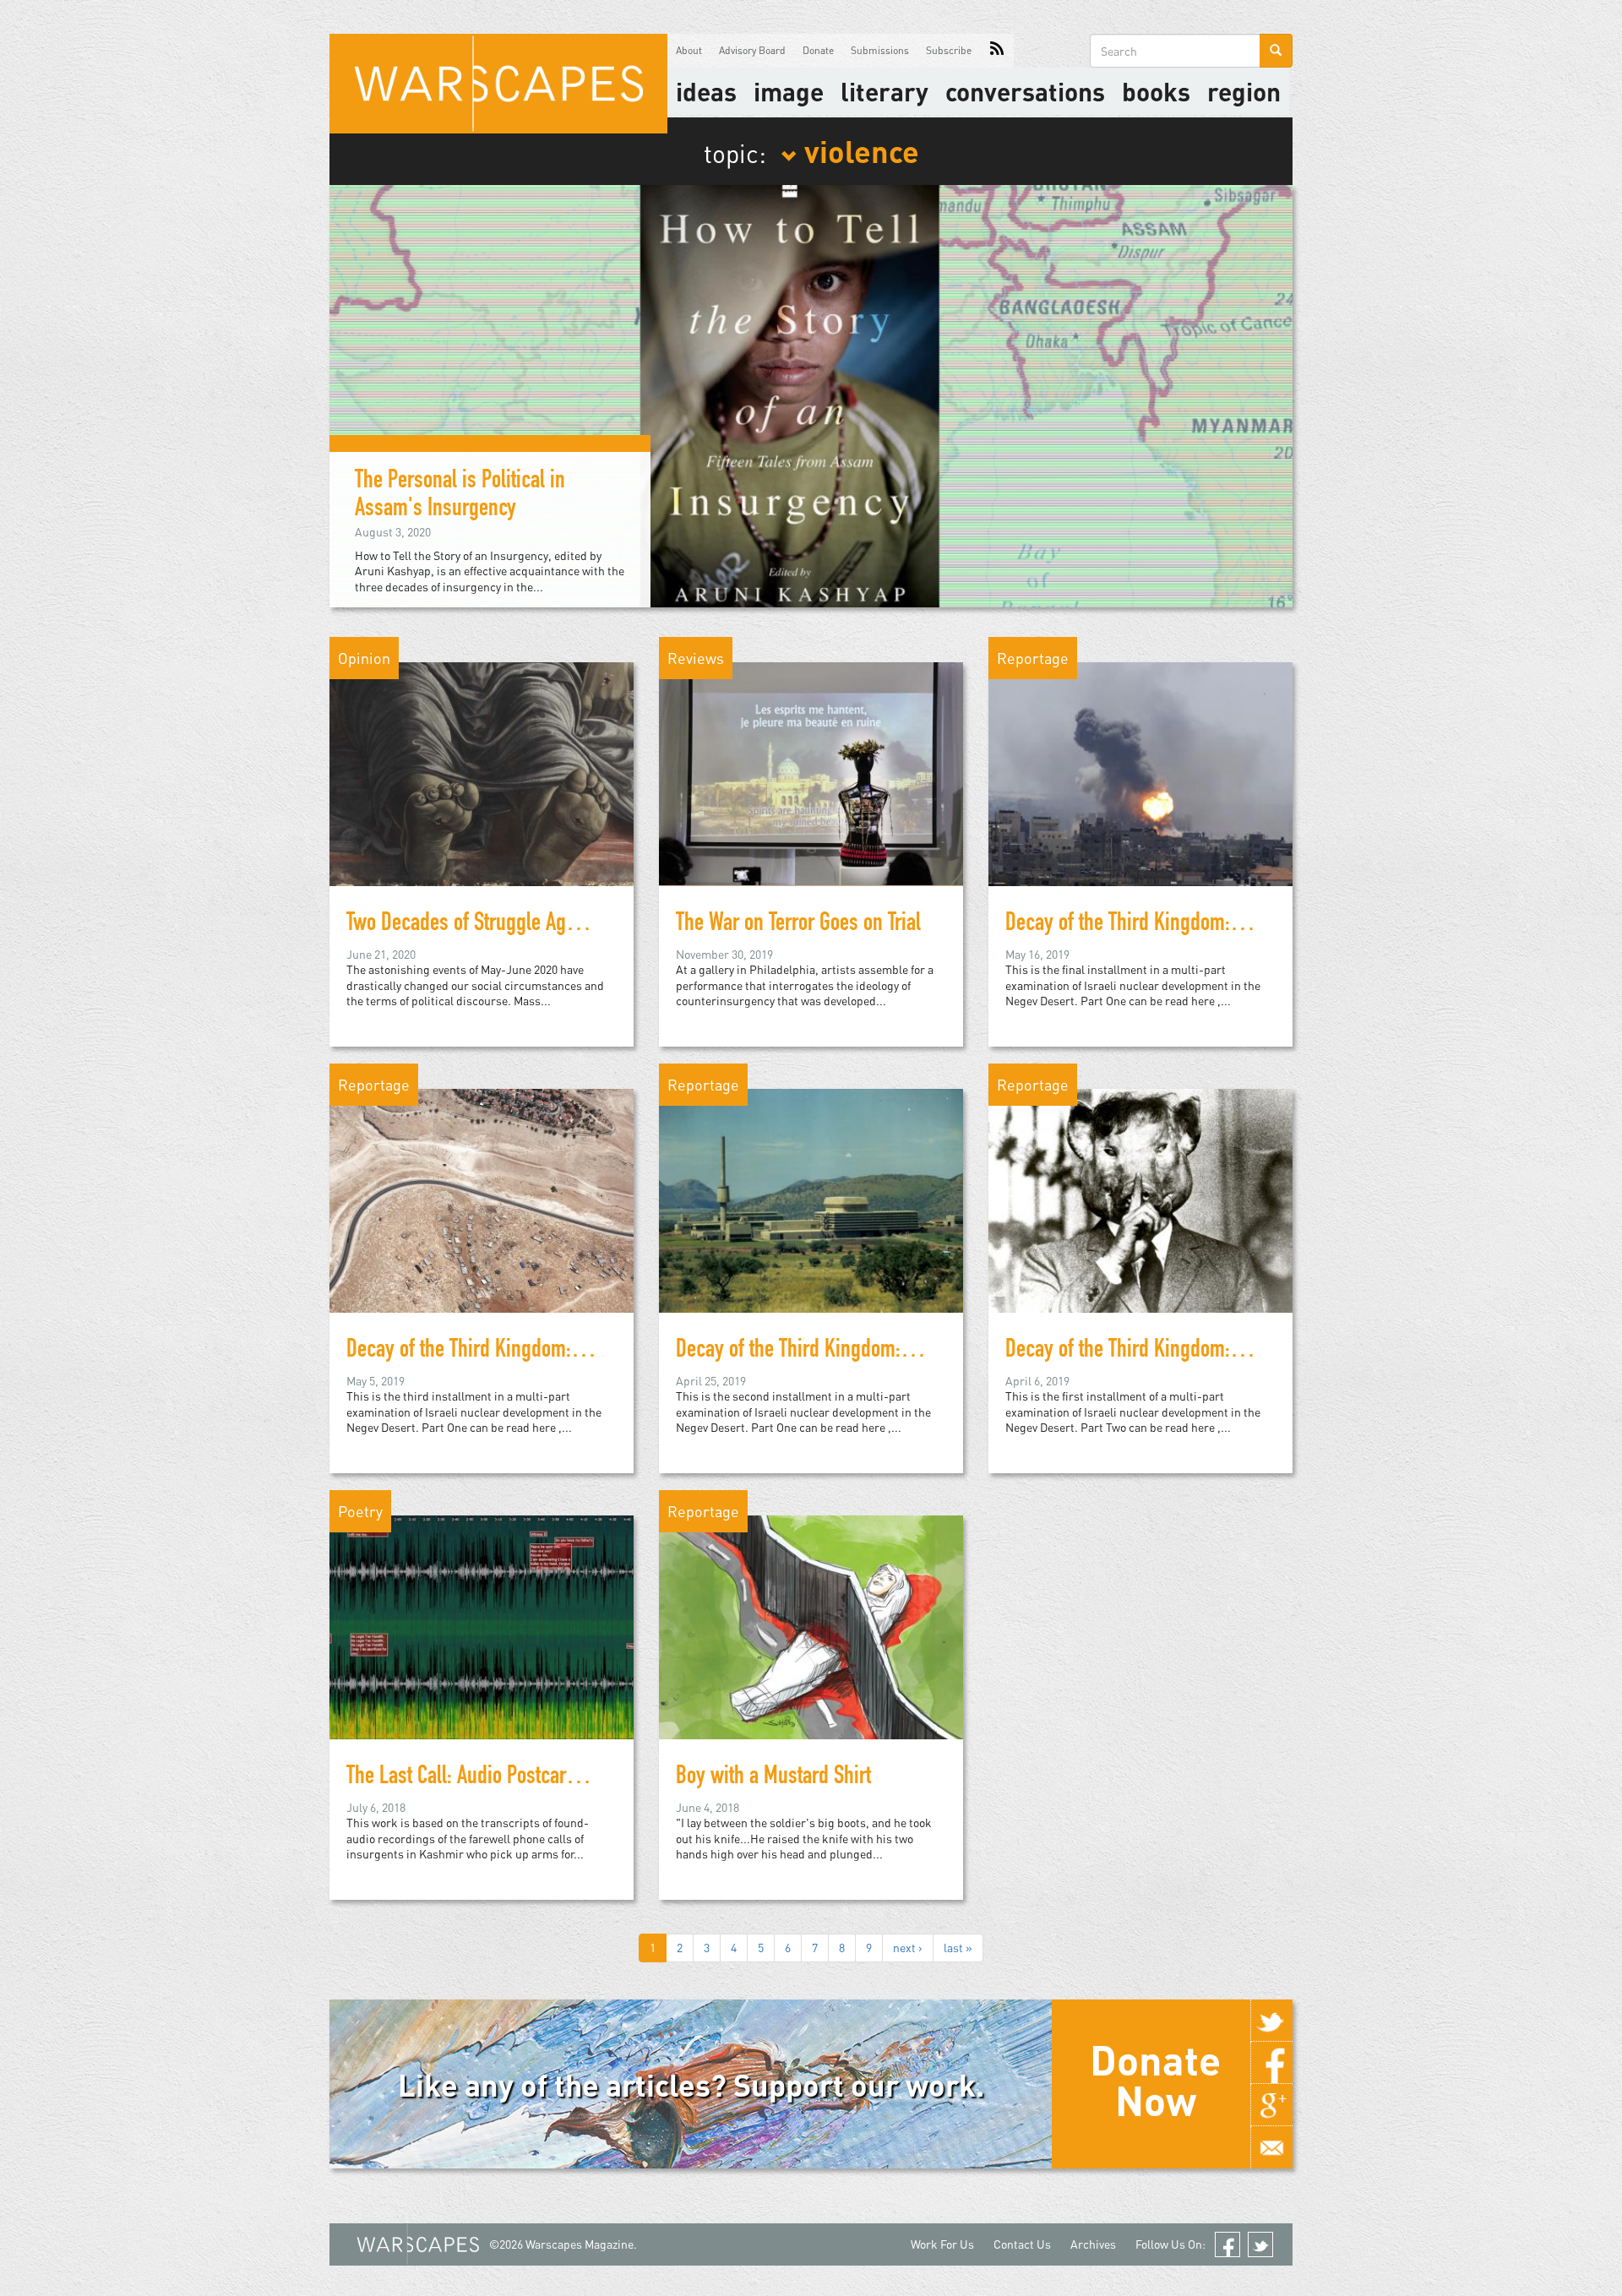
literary (884, 91)
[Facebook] (1271, 2063)
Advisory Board (752, 50)
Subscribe (949, 50)
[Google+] (1271, 2105)
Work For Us (942, 2244)
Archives (1093, 2244)
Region (1244, 91)
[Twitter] (1271, 2021)
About (689, 50)
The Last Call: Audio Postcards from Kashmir (523, 1778)
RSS (997, 51)
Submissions (880, 50)
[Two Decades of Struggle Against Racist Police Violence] (482, 773)
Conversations (1025, 91)
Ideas (706, 91)
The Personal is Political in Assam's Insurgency (460, 496)
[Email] (1271, 2147)
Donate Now (1155, 2080)
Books (1156, 91)
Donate (818, 50)
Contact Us (1022, 2244)
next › (908, 1948)
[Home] (498, 84)
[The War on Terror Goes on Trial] (811, 773)
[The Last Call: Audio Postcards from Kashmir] (482, 1626)
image (789, 91)
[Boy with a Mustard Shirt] (811, 1626)
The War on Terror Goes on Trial (798, 925)
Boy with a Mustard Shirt (773, 1778)
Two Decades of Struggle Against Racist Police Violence (566, 925)
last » (958, 1948)
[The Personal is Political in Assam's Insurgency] (811, 394)
